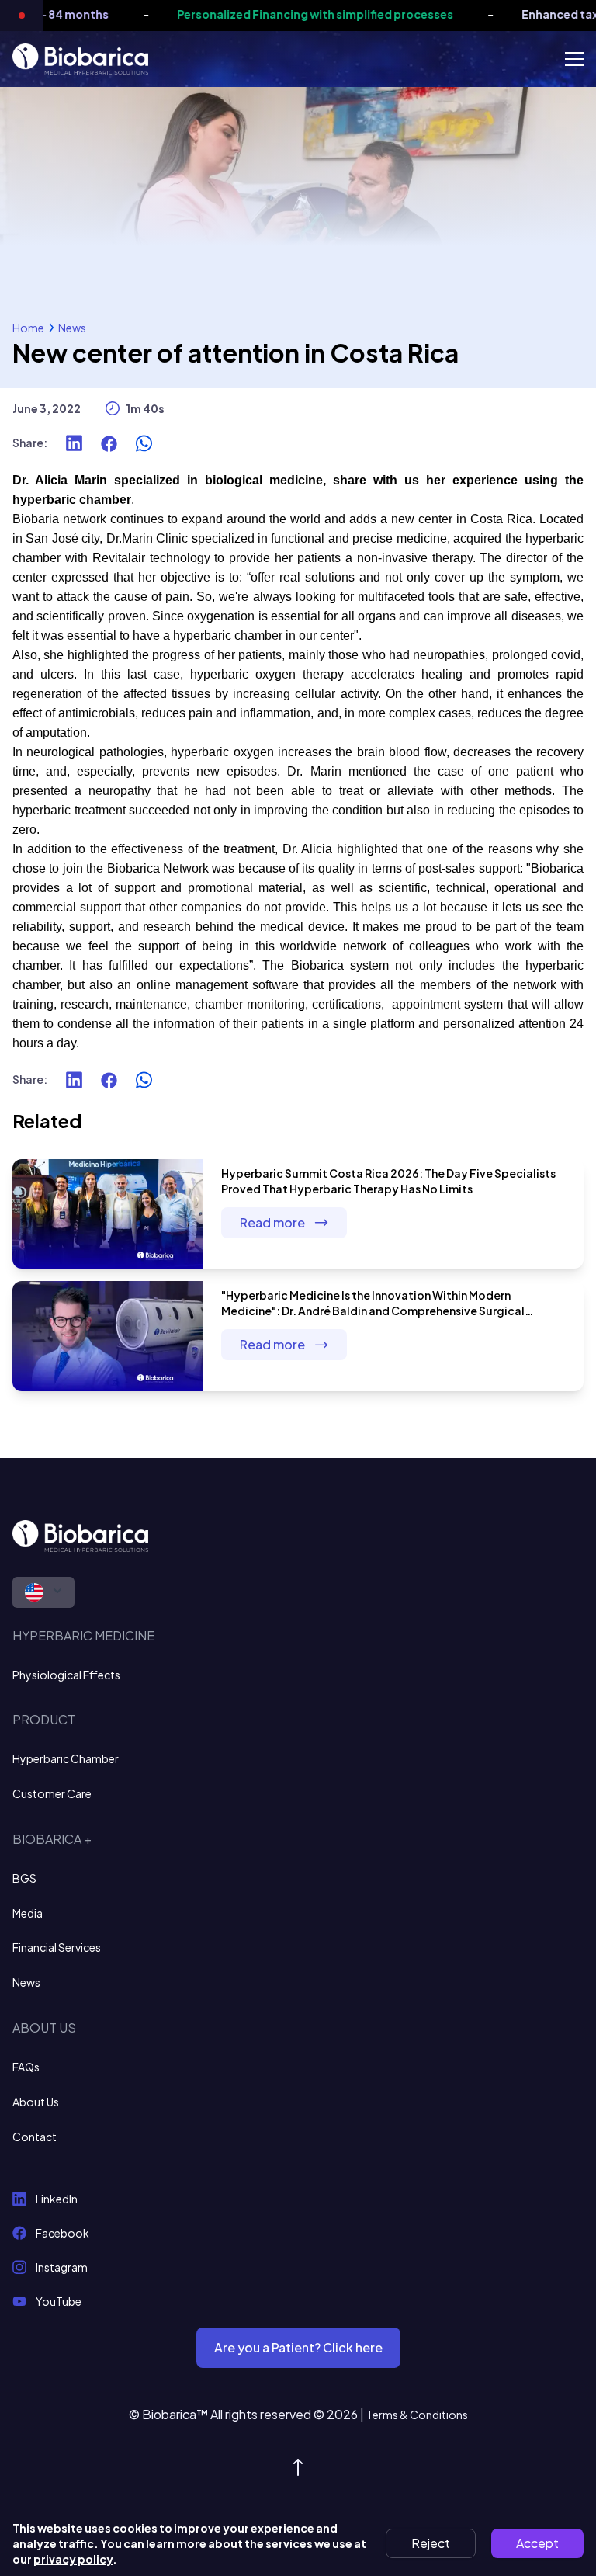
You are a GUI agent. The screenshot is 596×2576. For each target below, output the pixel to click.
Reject (431, 2543)
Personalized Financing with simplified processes (298, 14)
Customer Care (52, 1793)
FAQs (26, 2067)
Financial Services (57, 1947)
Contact (35, 2137)
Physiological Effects (66, 1675)
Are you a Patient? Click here (298, 2347)
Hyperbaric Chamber (66, 1758)
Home (28, 328)
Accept (537, 2543)
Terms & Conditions (417, 2415)
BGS (24, 1878)
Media (28, 1913)
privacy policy (73, 2559)
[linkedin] (74, 443)
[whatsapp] (144, 443)
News (72, 328)
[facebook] (109, 443)
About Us (36, 2102)
